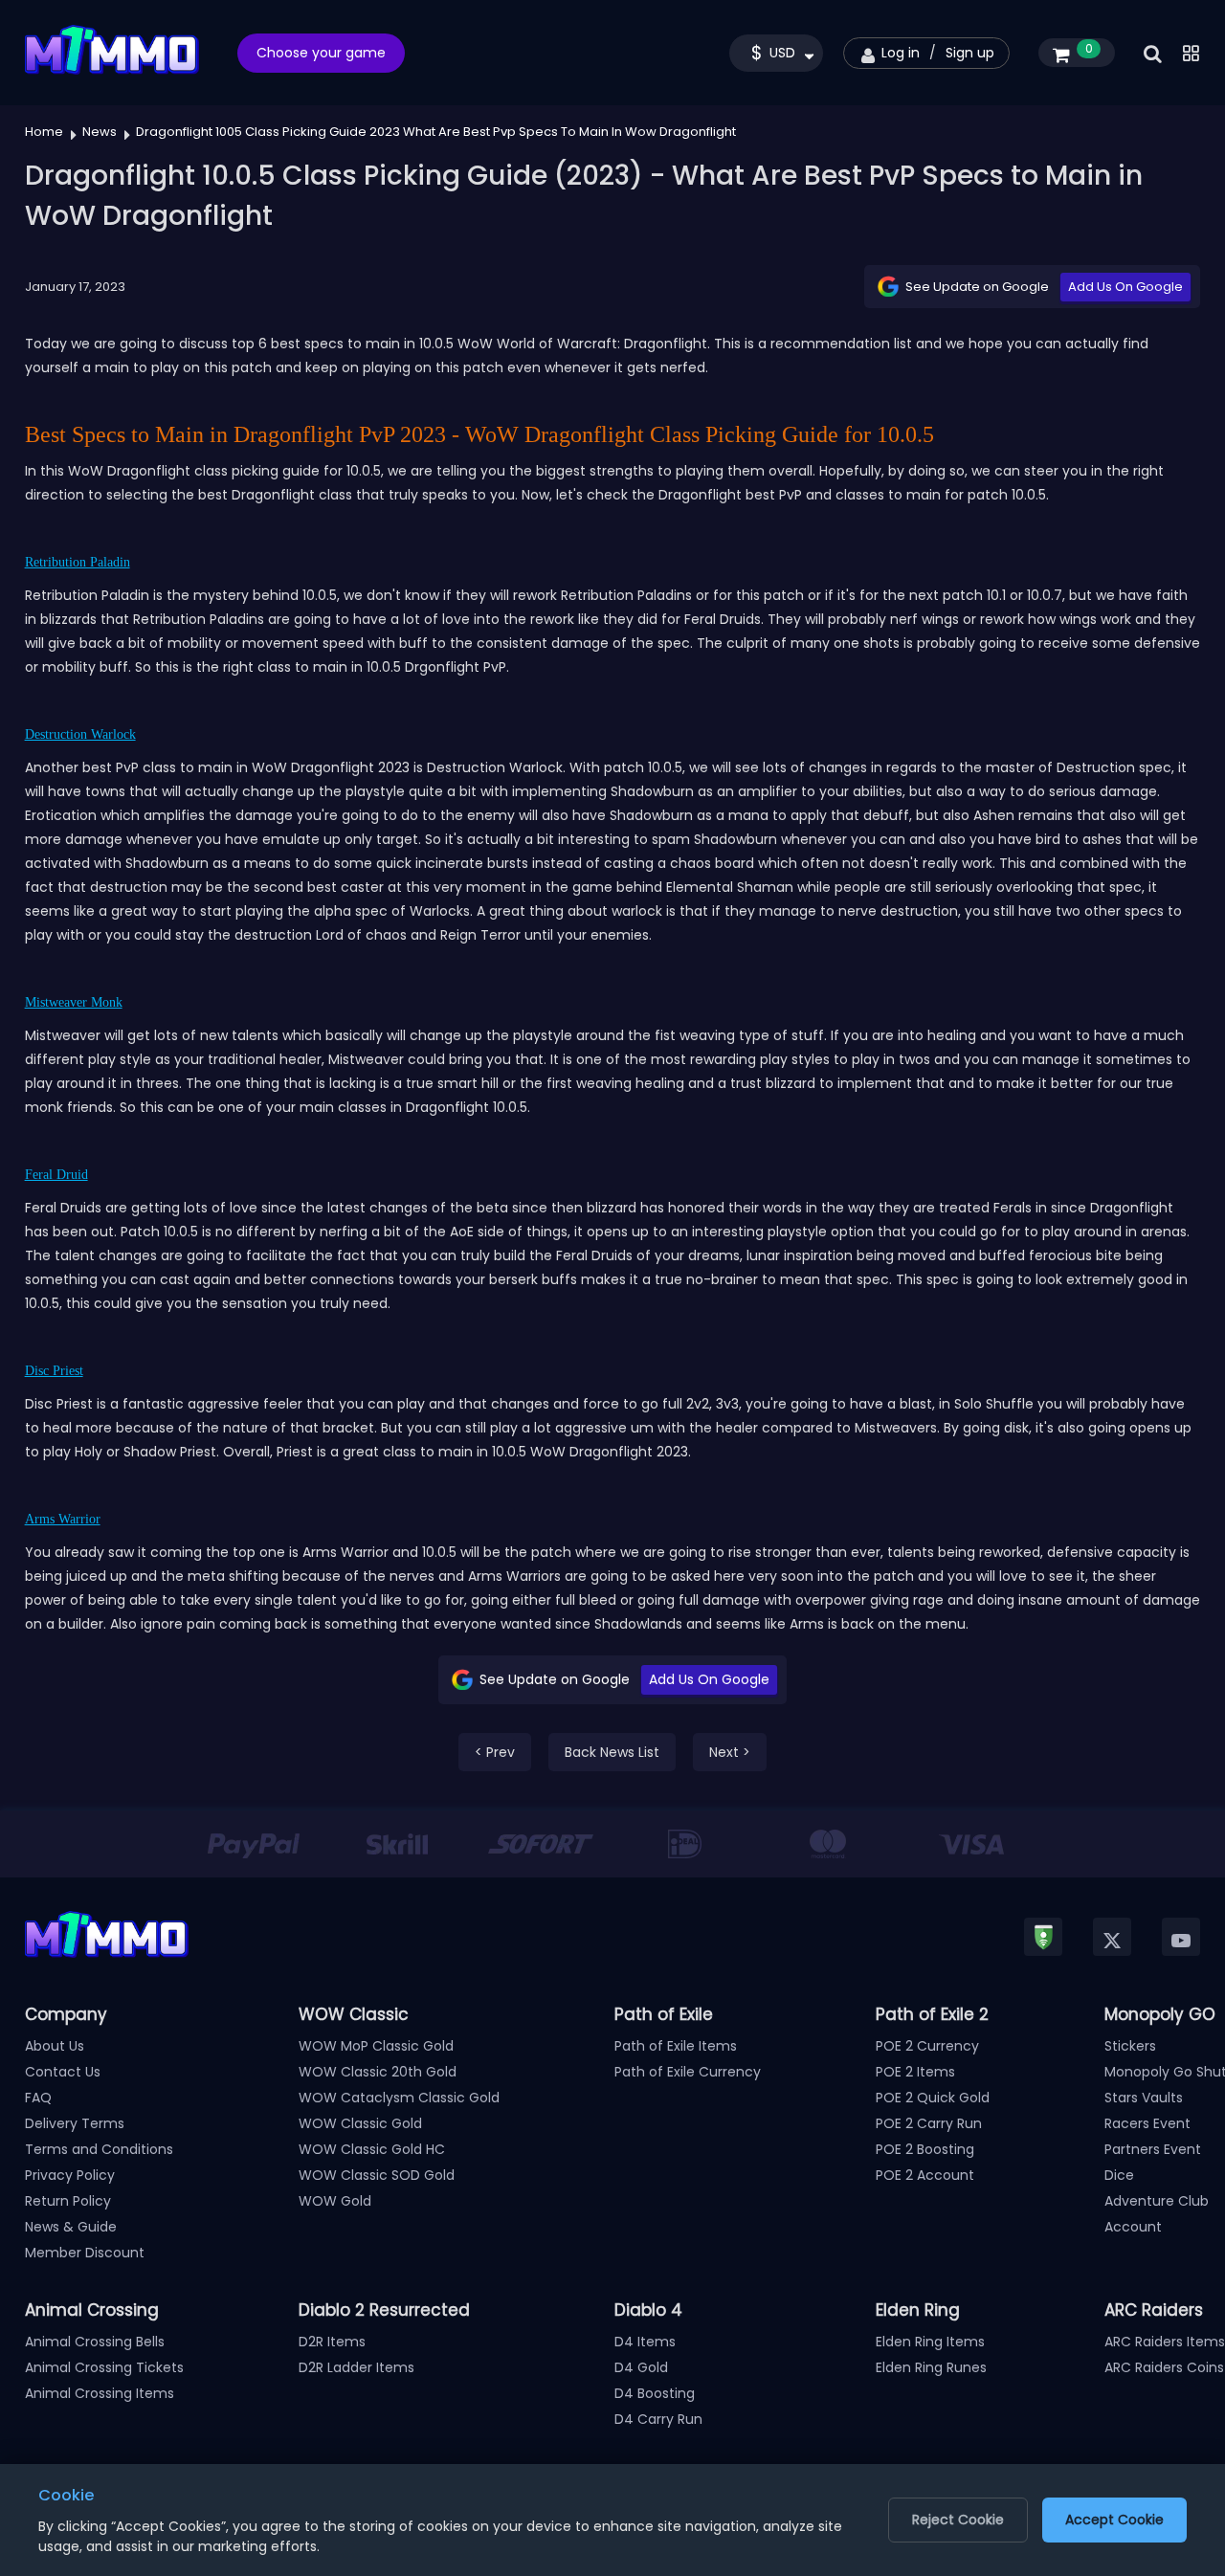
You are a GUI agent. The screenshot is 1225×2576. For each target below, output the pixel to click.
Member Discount (85, 2253)
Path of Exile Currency (688, 2072)
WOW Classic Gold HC (372, 2149)
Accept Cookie (1114, 2520)
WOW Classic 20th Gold (378, 2072)
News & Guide (71, 2227)
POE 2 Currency (927, 2046)
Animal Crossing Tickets (104, 2367)
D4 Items (645, 2342)
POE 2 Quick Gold (933, 2098)
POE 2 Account (925, 2175)
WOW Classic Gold (360, 2123)
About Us (55, 2046)
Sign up (970, 53)
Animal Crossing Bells (95, 2342)
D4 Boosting (655, 2393)
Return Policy (68, 2201)
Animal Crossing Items (100, 2393)
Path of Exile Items (676, 2046)
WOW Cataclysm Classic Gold (399, 2098)
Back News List (612, 1752)
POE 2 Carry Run (929, 2123)
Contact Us (63, 2072)
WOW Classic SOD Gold (377, 2175)
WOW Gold (335, 2201)
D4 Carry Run (658, 2419)
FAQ (38, 2098)
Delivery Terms (75, 2123)
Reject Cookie (958, 2520)
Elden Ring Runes (931, 2367)
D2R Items (332, 2342)
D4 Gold (641, 2367)
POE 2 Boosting (925, 2149)
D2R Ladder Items (356, 2367)
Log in (901, 53)
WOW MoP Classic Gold (376, 2046)
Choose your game (321, 53)
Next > (730, 1752)
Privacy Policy (70, 2175)
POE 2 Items (915, 2072)
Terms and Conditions (99, 2149)
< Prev (495, 1752)
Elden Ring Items (930, 2342)
